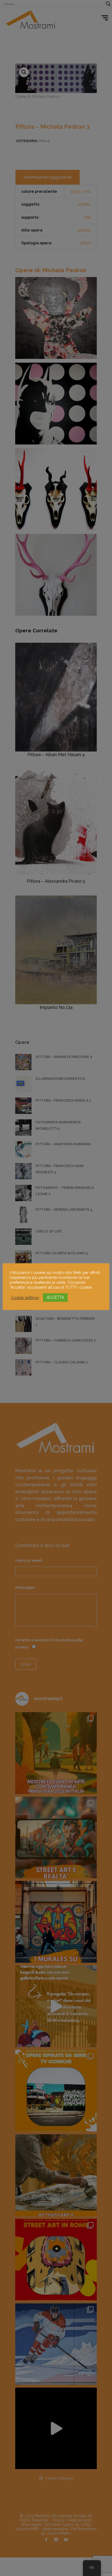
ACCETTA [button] (55, 1297)
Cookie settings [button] (25, 1298)
